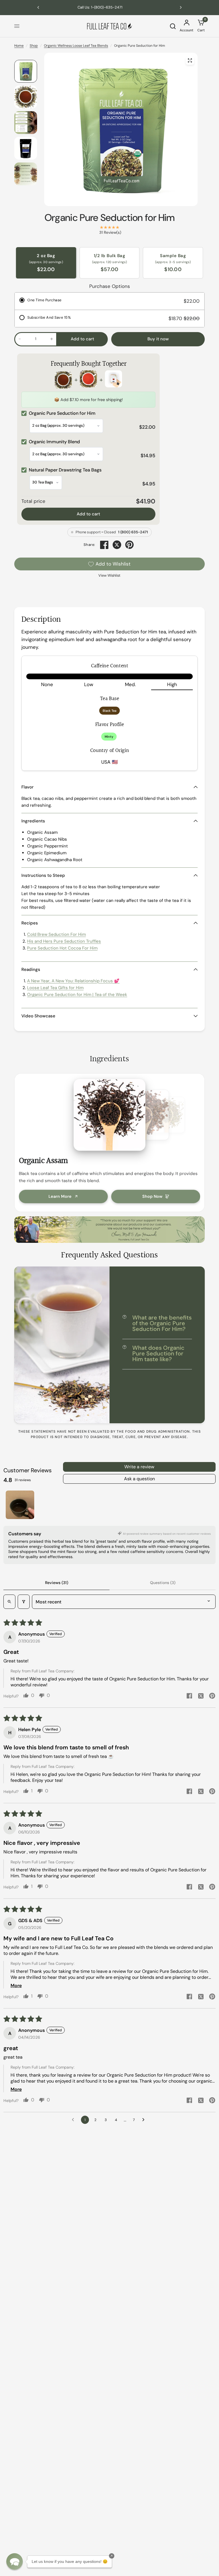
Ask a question (139, 1479)
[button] (15, 2561)
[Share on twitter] (201, 1697)
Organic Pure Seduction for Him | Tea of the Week (77, 995)
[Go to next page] (145, 2120)
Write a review (139, 1467)
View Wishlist (109, 575)
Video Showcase (38, 1016)
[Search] (173, 26)
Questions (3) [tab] (163, 1583)
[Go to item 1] (20, 1505)
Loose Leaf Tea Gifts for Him (55, 988)
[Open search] (9, 1602)
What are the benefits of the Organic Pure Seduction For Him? (162, 1323)
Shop (34, 46)
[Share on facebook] (189, 1696)
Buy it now (158, 339)
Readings (31, 969)
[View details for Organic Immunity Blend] (88, 380)
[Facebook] (104, 545)
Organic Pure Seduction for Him (110, 218)
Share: (89, 545)
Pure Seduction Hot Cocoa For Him (62, 948)
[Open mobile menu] (17, 26)
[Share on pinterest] (212, 1696)
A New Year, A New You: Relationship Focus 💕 (73, 981)
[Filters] (24, 1602)
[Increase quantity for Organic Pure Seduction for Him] (52, 339)
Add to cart (88, 514)
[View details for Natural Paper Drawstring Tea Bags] (113, 380)
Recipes (30, 923)
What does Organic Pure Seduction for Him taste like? (158, 1353)
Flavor (28, 787)
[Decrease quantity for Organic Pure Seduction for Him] (20, 339)
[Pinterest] (129, 545)
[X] (117, 545)
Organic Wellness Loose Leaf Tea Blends (76, 46)
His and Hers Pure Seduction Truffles (64, 941)
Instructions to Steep (43, 875)
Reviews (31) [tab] (57, 1583)
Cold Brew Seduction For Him (56, 934)
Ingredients (33, 821)
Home (19, 46)
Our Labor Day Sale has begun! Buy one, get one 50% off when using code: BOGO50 (109, 7)
